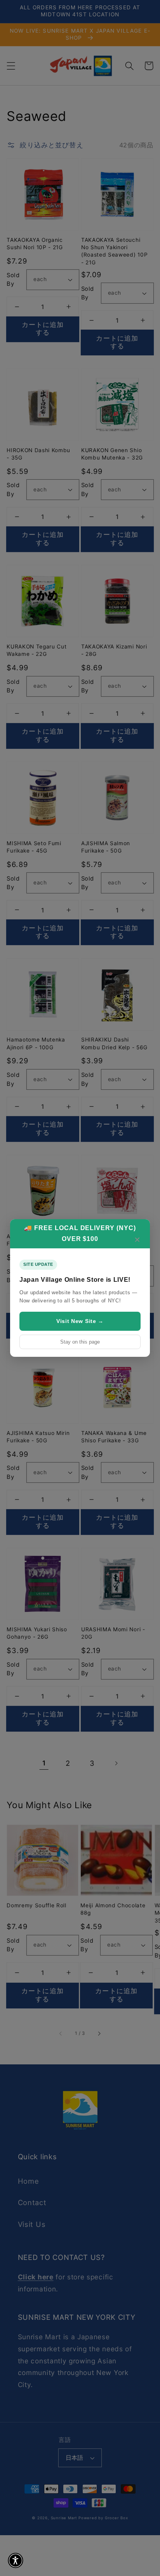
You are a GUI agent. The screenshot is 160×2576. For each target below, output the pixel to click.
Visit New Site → (80, 1321)
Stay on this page (80, 1342)
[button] (16, 2560)
